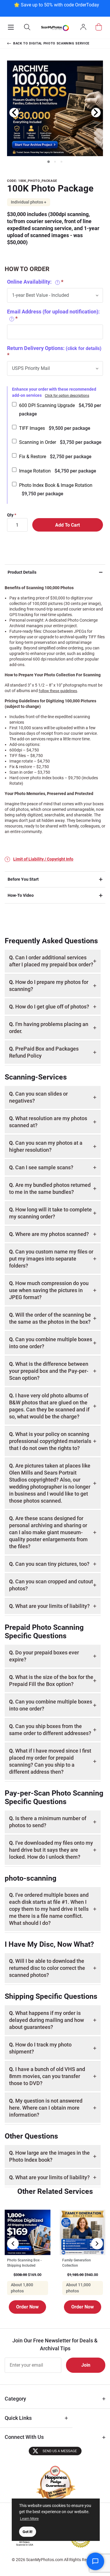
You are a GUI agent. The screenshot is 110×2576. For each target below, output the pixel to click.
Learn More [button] (29, 2519)
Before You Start (23, 879)
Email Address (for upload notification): (53, 315)
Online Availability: (33, 282)
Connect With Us (24, 2437)
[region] (56, 8)
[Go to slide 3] (62, 162)
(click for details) (84, 348)
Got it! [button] (28, 2532)
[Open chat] (95, 2561)
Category (15, 2399)
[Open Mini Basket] (99, 27)
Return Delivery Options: (54, 348)
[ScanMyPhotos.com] (55, 28)
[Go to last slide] (14, 113)
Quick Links (18, 2418)
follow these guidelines (58, 691)
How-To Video (21, 895)
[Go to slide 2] (55, 162)
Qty (10, 515)
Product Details (22, 572)
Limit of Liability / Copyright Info (43, 859)
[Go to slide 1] (48, 161)
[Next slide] (96, 113)
